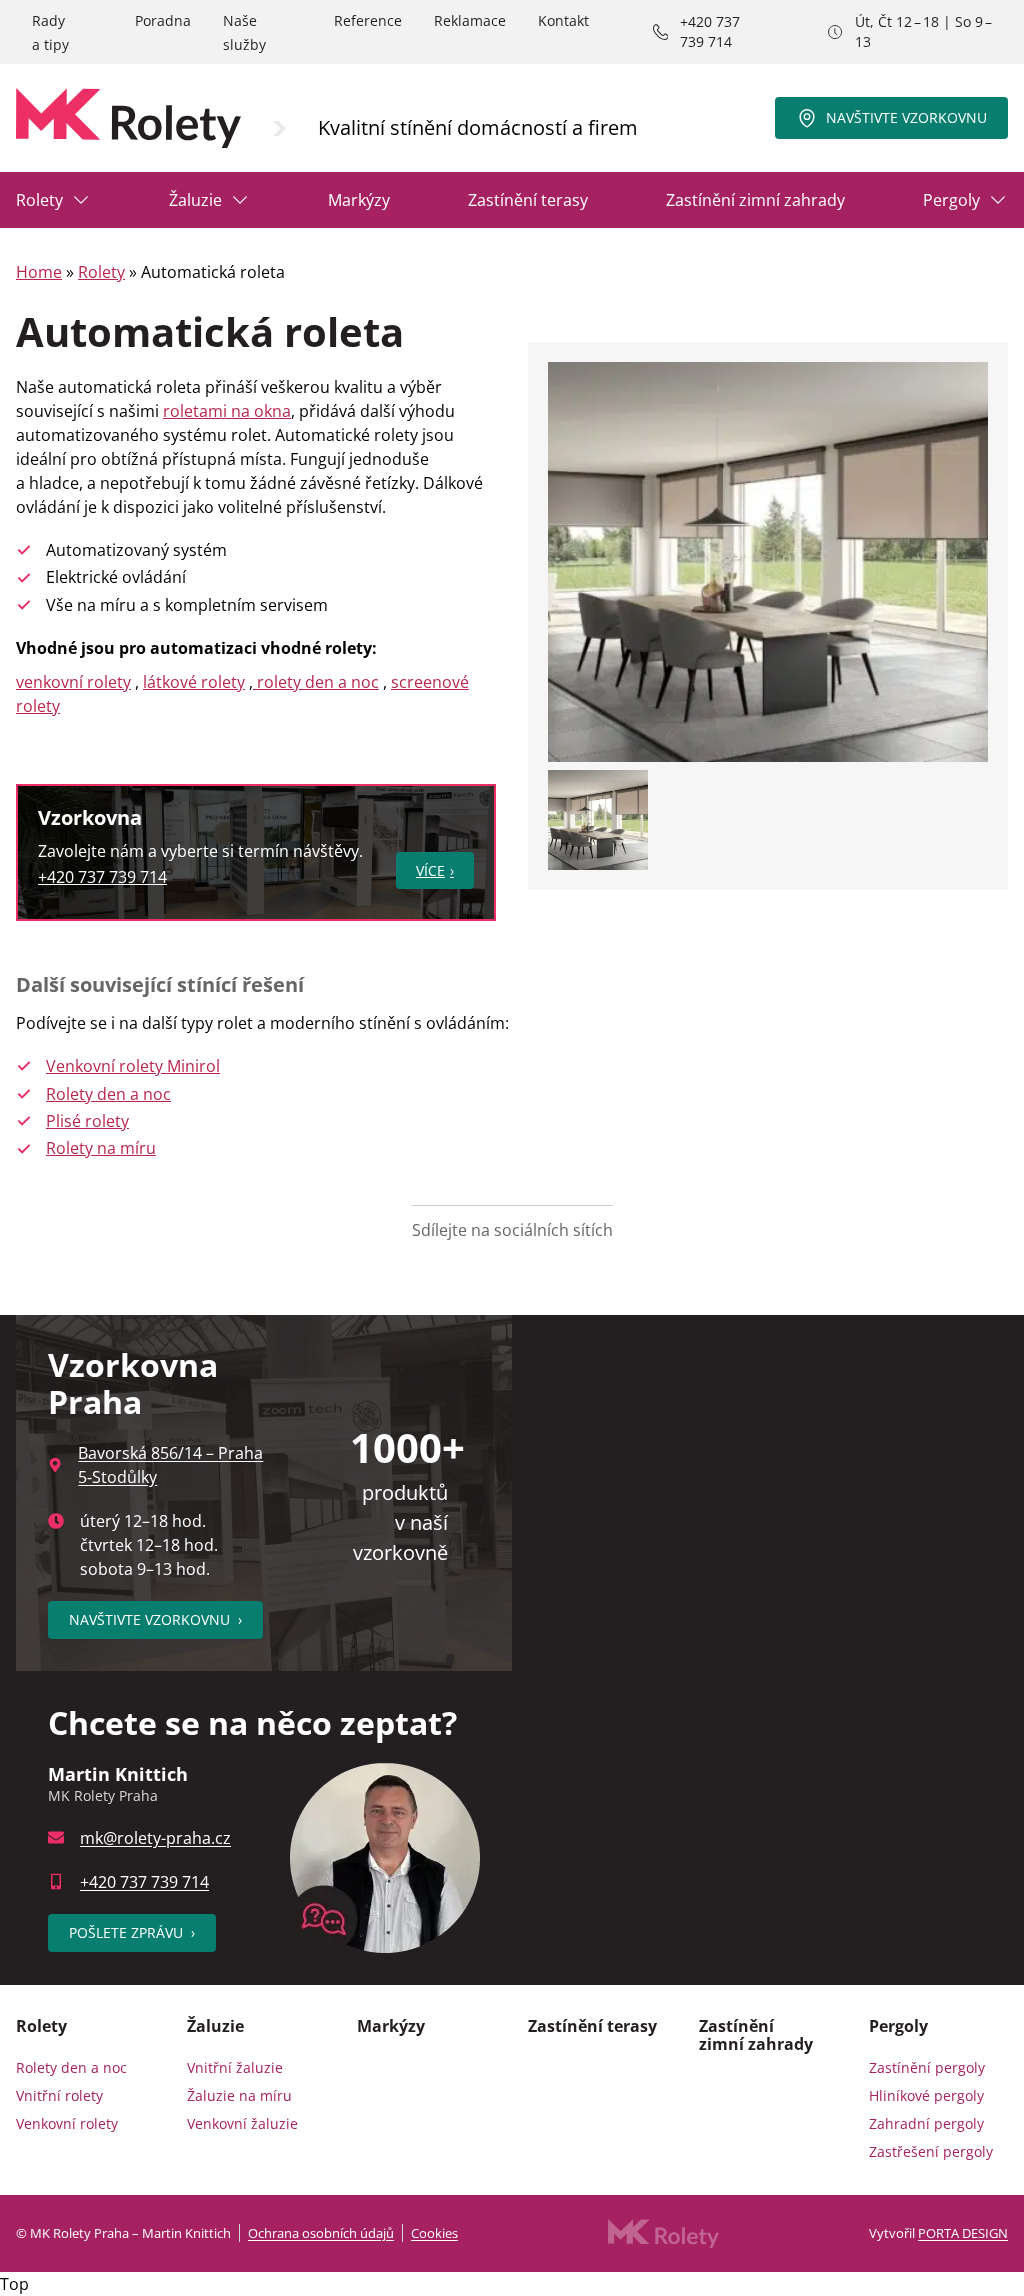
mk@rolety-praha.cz (155, 1838)
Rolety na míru (101, 1148)
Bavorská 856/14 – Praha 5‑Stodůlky (170, 1465)
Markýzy (359, 200)
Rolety (39, 200)
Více (430, 870)
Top (14, 2284)
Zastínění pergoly (927, 2067)
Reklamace (470, 20)
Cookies (434, 2233)
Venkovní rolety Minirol (133, 1066)
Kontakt (563, 20)
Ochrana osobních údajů (321, 2233)
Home (39, 272)
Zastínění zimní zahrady (755, 200)
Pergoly (951, 200)
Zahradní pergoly (926, 2123)
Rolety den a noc (108, 1094)
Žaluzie (195, 200)
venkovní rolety (73, 682)
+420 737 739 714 (710, 31)
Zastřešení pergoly (931, 2151)
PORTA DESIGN (963, 2233)
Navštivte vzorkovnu (906, 117)
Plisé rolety (87, 1121)
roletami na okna (227, 411)
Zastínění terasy (528, 200)
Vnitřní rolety (59, 2095)
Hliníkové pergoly (926, 2095)
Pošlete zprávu (132, 1932)
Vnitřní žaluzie (235, 2067)
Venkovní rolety (67, 2123)
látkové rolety (194, 682)
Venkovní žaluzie (242, 2123)
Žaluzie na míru (239, 2095)
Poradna (163, 20)
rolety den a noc (316, 682)
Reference (368, 20)
